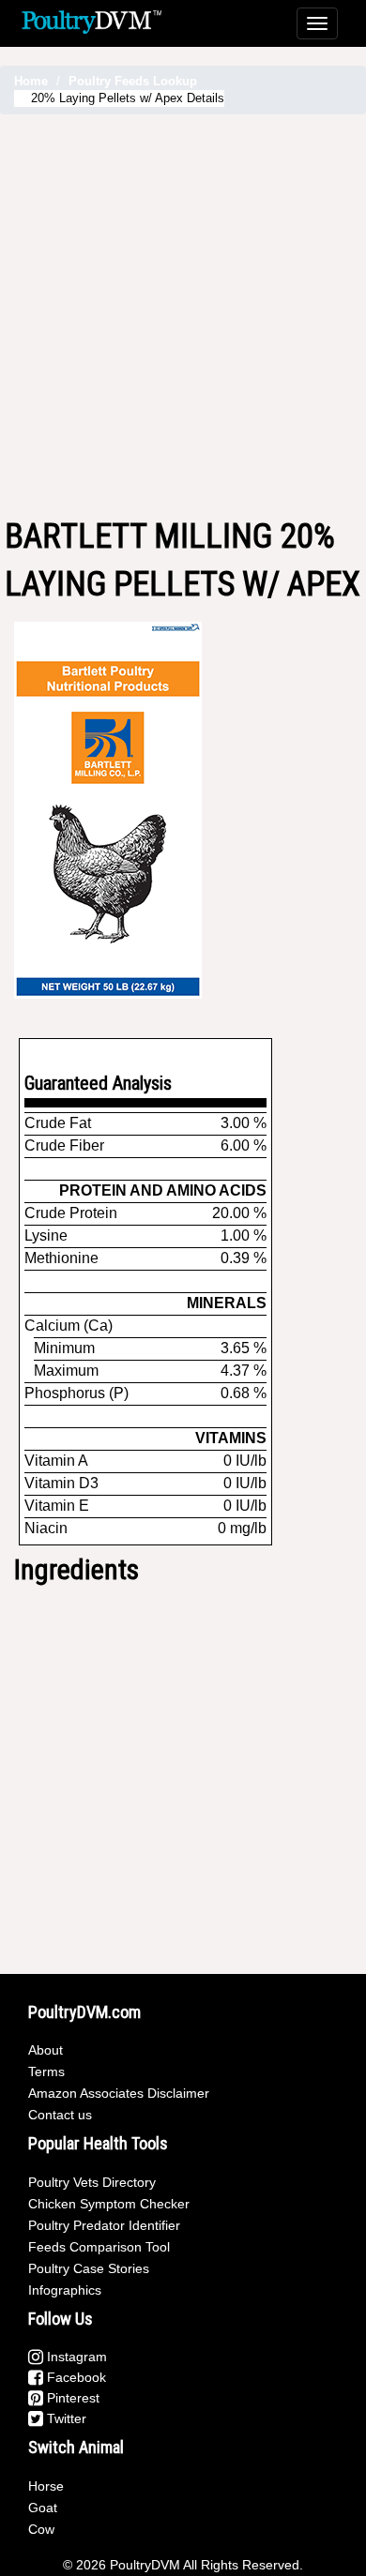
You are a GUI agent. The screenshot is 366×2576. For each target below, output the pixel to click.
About (46, 2050)
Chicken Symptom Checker (109, 2204)
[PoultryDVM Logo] (91, 20)
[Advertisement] (183, 316)
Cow (41, 2529)
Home (31, 81)
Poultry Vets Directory (92, 2182)
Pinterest (71, 2398)
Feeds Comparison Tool (99, 2247)
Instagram (75, 2357)
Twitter (65, 2418)
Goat (43, 2508)
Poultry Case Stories (89, 2268)
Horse (46, 2486)
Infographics (65, 2290)
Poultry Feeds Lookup (133, 81)
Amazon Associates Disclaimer (119, 2093)
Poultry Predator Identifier (104, 2225)
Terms (46, 2071)
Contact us (60, 2115)
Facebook (75, 2377)
